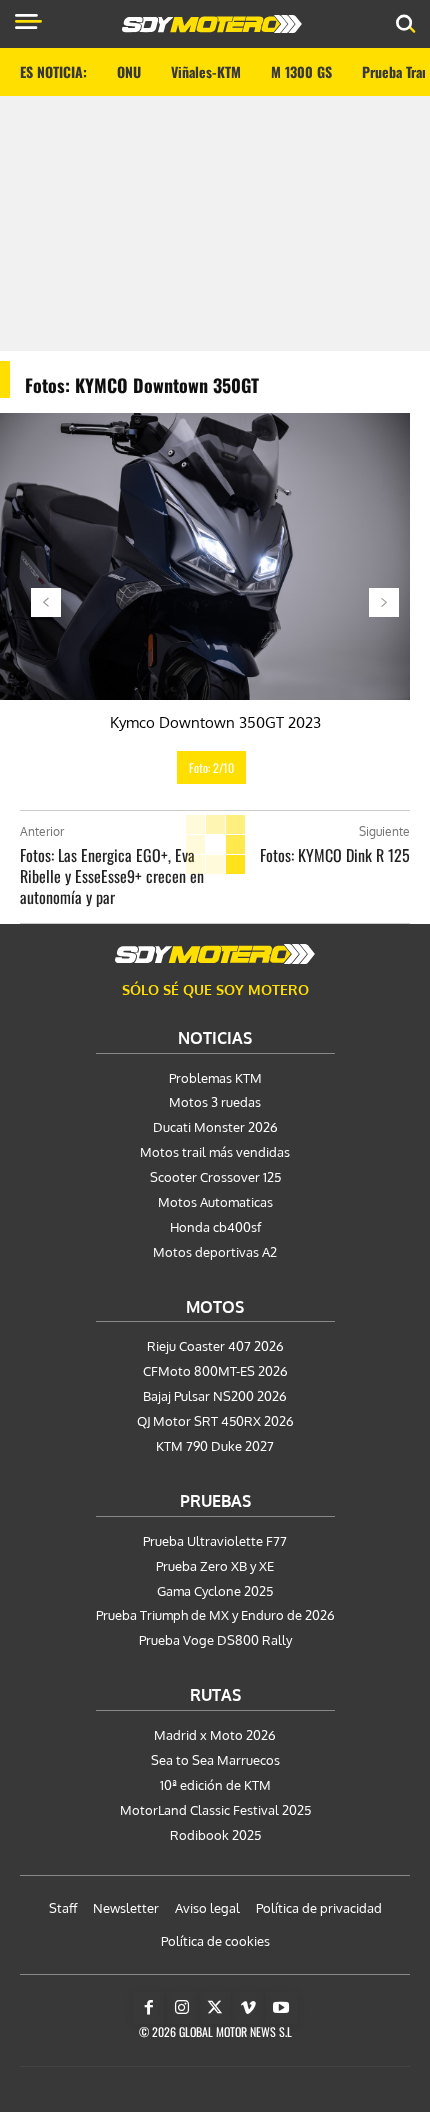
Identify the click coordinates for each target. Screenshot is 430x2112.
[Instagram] (182, 2008)
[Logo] (212, 24)
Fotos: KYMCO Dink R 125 (335, 855)
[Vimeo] (248, 2008)
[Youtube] (281, 2008)
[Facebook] (149, 2008)
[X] (215, 2008)
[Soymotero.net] (215, 954)
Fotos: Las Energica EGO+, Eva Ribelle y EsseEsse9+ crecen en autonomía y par (112, 876)
